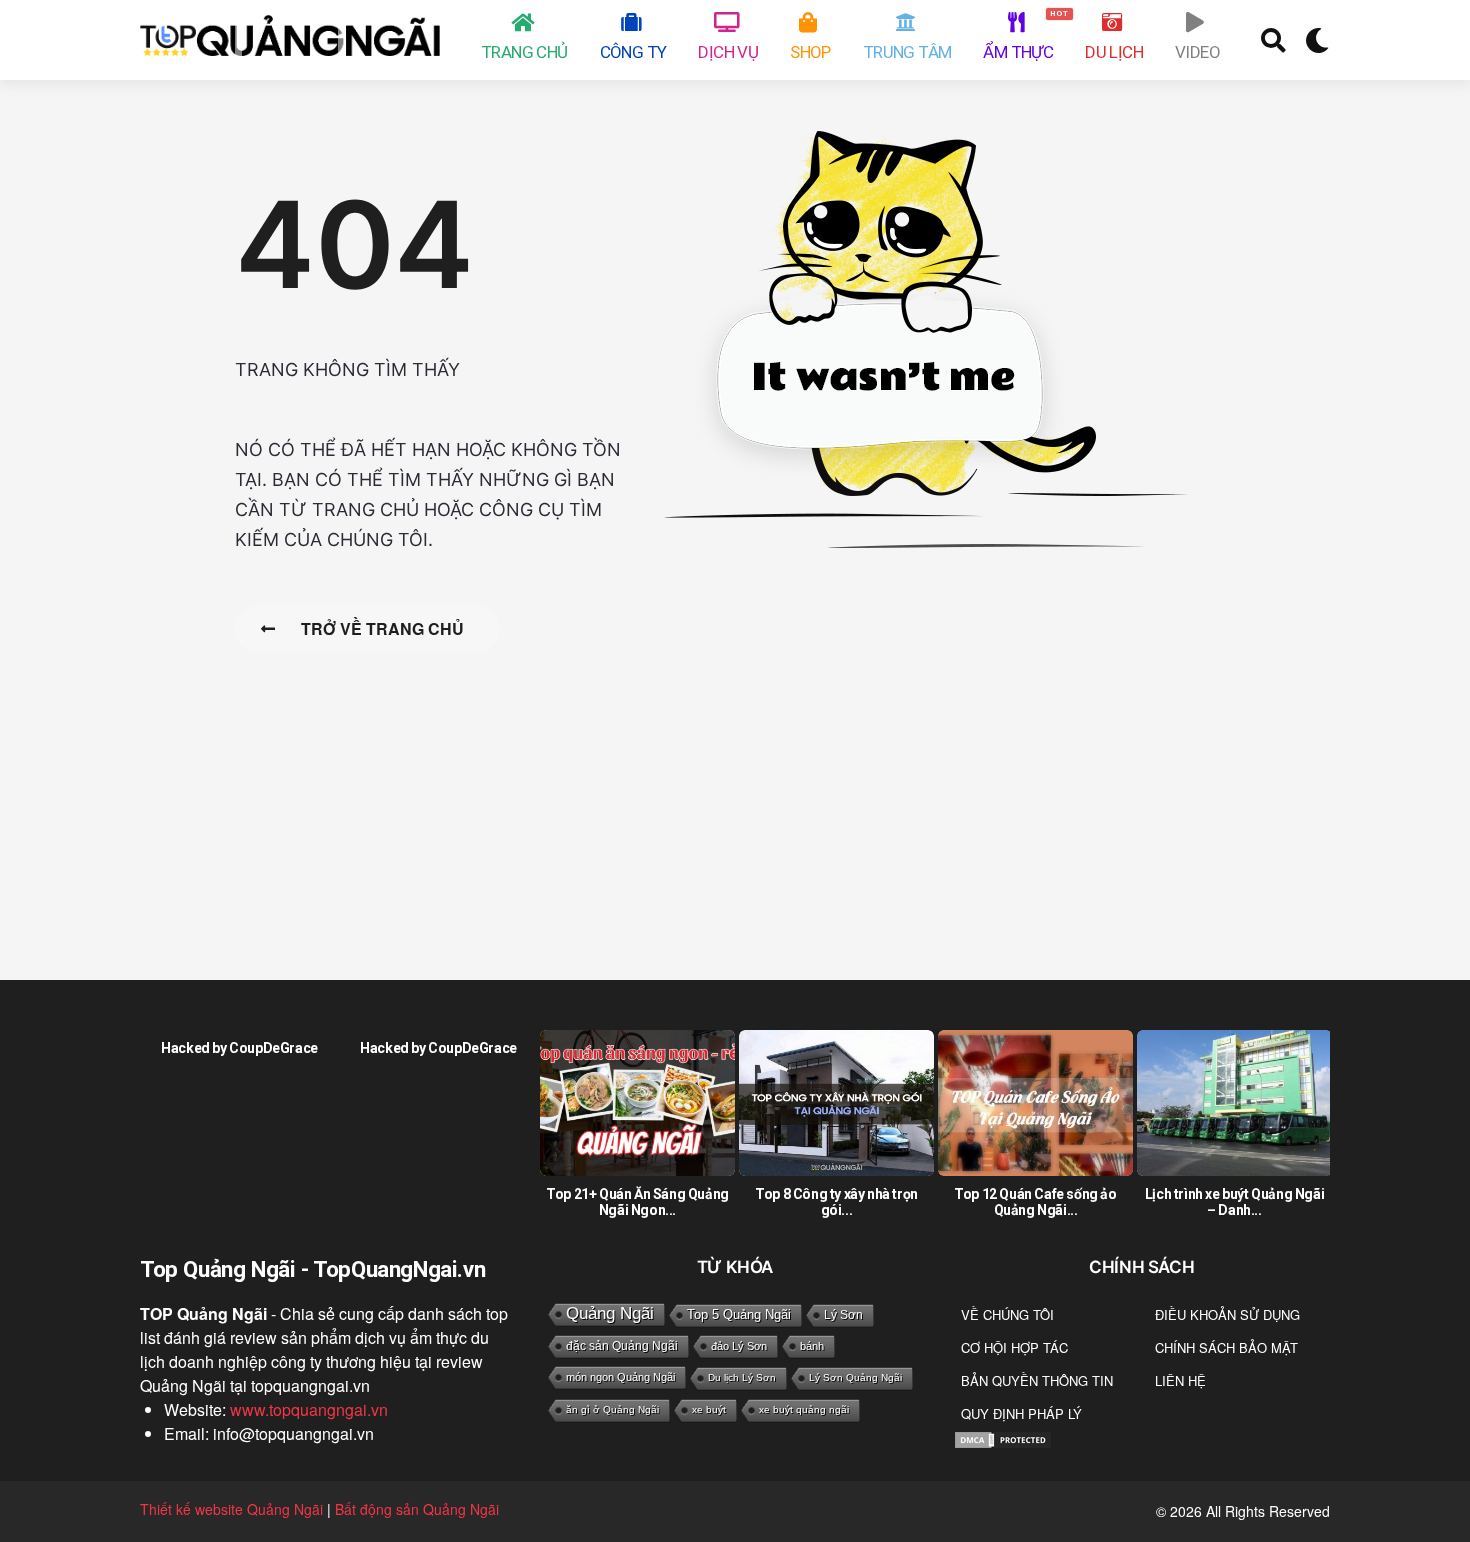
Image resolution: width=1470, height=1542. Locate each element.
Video (1197, 52)
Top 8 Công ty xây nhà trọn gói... (836, 1202)
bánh (812, 1346)
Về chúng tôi (1007, 1314)
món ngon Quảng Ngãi (620, 1377)
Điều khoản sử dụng (1227, 1314)
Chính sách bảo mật (1226, 1347)
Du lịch (1114, 52)
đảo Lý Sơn (739, 1346)
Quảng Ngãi (610, 1313)
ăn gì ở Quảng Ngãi (612, 1409)
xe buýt (709, 1409)
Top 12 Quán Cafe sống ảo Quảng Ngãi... (1035, 1202)
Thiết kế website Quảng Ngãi (231, 1509)
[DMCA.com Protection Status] (1003, 1438)
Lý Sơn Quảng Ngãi (855, 1377)
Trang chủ (524, 52)
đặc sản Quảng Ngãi (622, 1346)
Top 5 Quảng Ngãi (739, 1314)
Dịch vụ (728, 52)
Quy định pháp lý (1021, 1413)
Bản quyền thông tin (1037, 1380)
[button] (1273, 40)
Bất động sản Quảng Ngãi (417, 1509)
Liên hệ (1180, 1380)
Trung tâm (907, 52)
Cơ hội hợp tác (1014, 1347)
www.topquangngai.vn (309, 1409)
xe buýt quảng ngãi (804, 1409)
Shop (810, 52)
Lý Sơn (843, 1315)
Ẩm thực (1021, 35)
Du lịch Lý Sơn (742, 1377)
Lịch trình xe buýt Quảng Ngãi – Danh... (1234, 1202)
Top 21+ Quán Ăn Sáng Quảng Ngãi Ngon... (637, 1202)
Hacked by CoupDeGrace (239, 1048)
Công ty (633, 52)
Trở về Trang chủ (382, 628)
